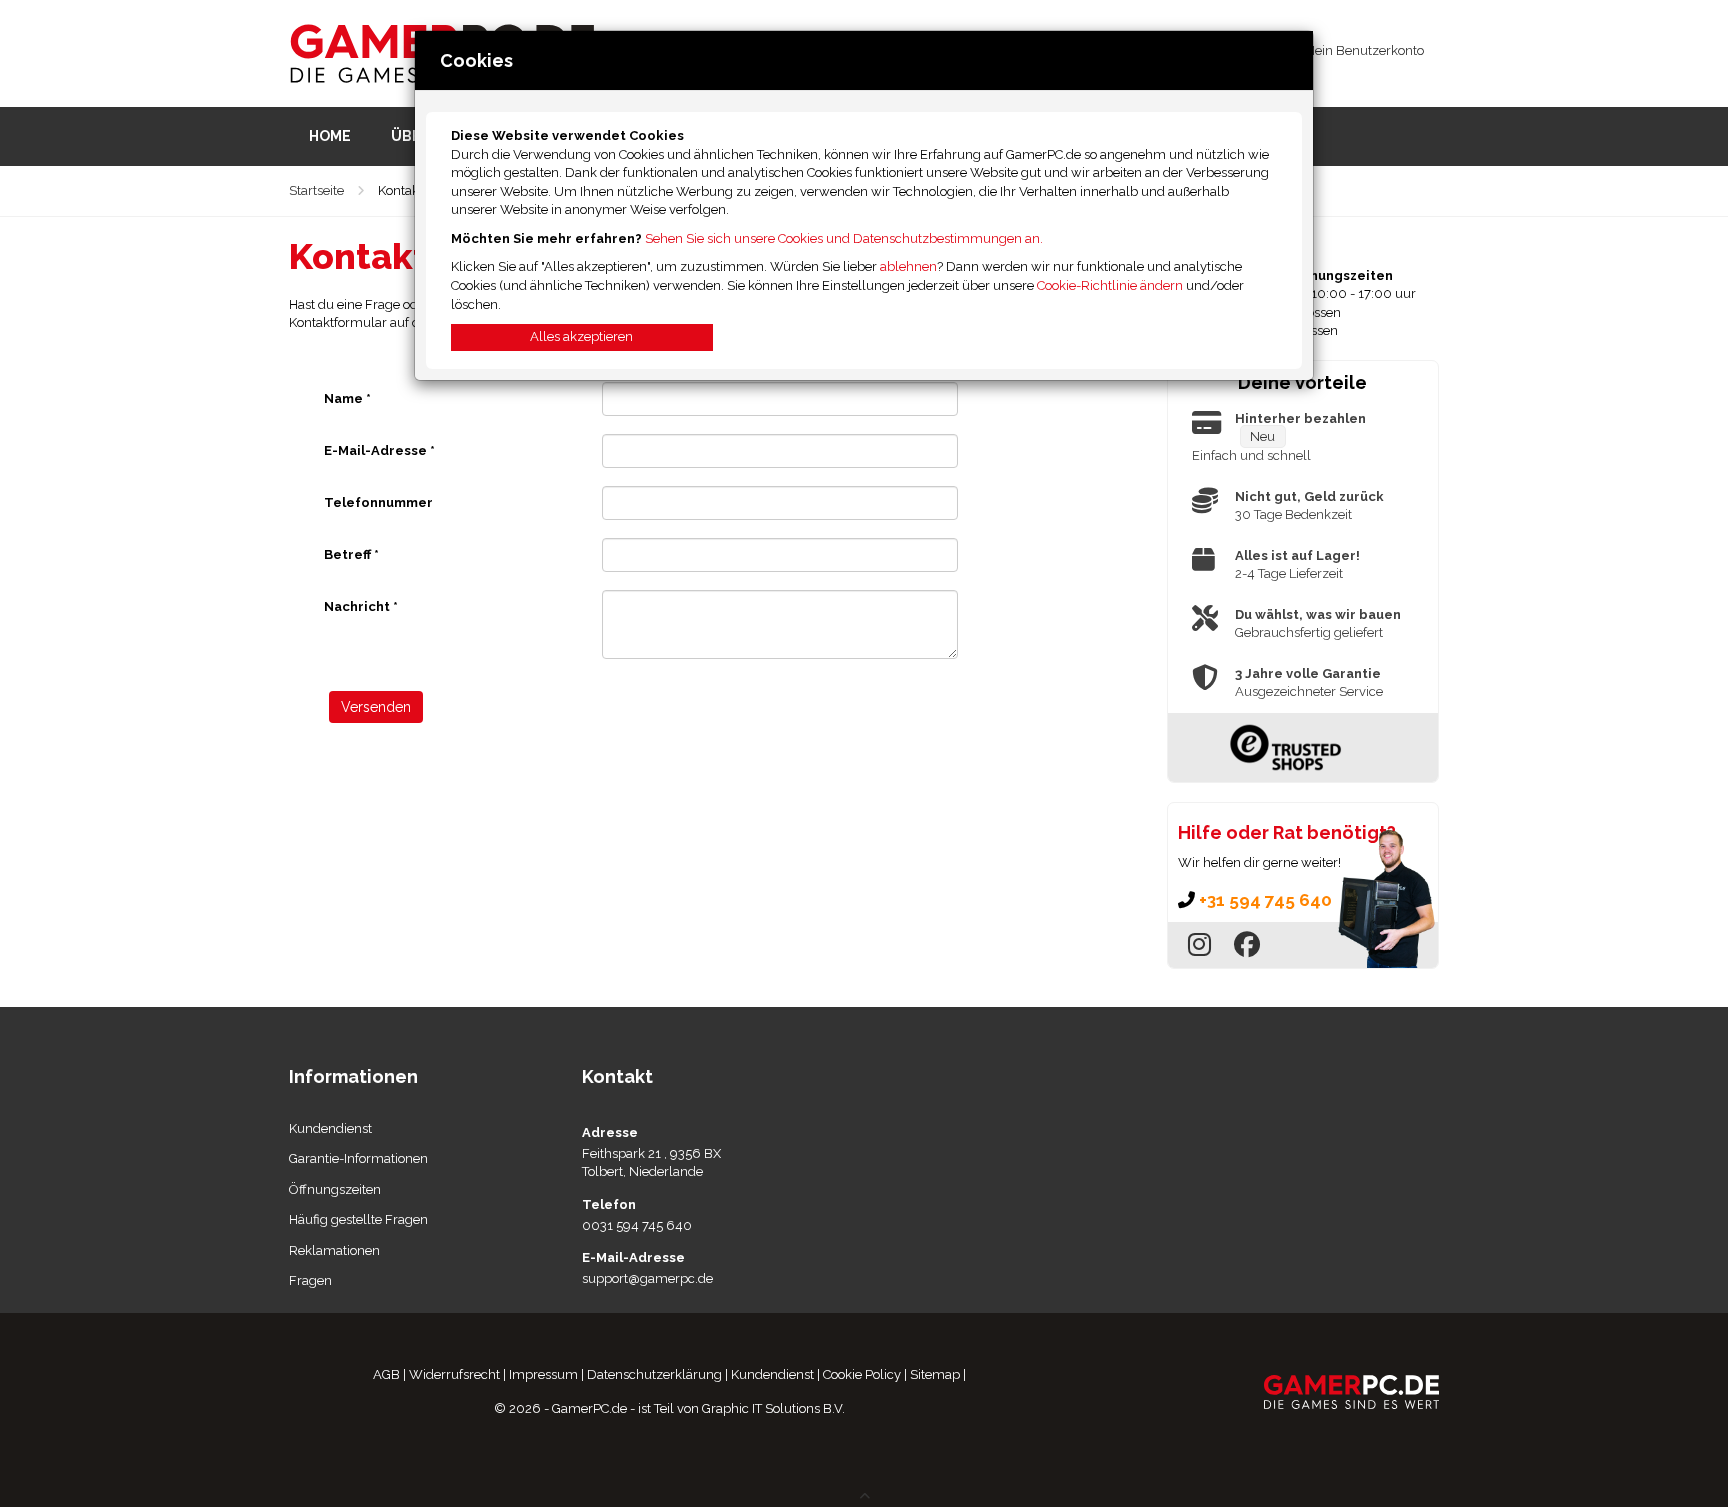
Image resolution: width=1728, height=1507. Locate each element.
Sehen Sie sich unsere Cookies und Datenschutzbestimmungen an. (844, 238)
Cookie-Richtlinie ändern (1110, 285)
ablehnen (908, 266)
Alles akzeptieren (581, 336)
